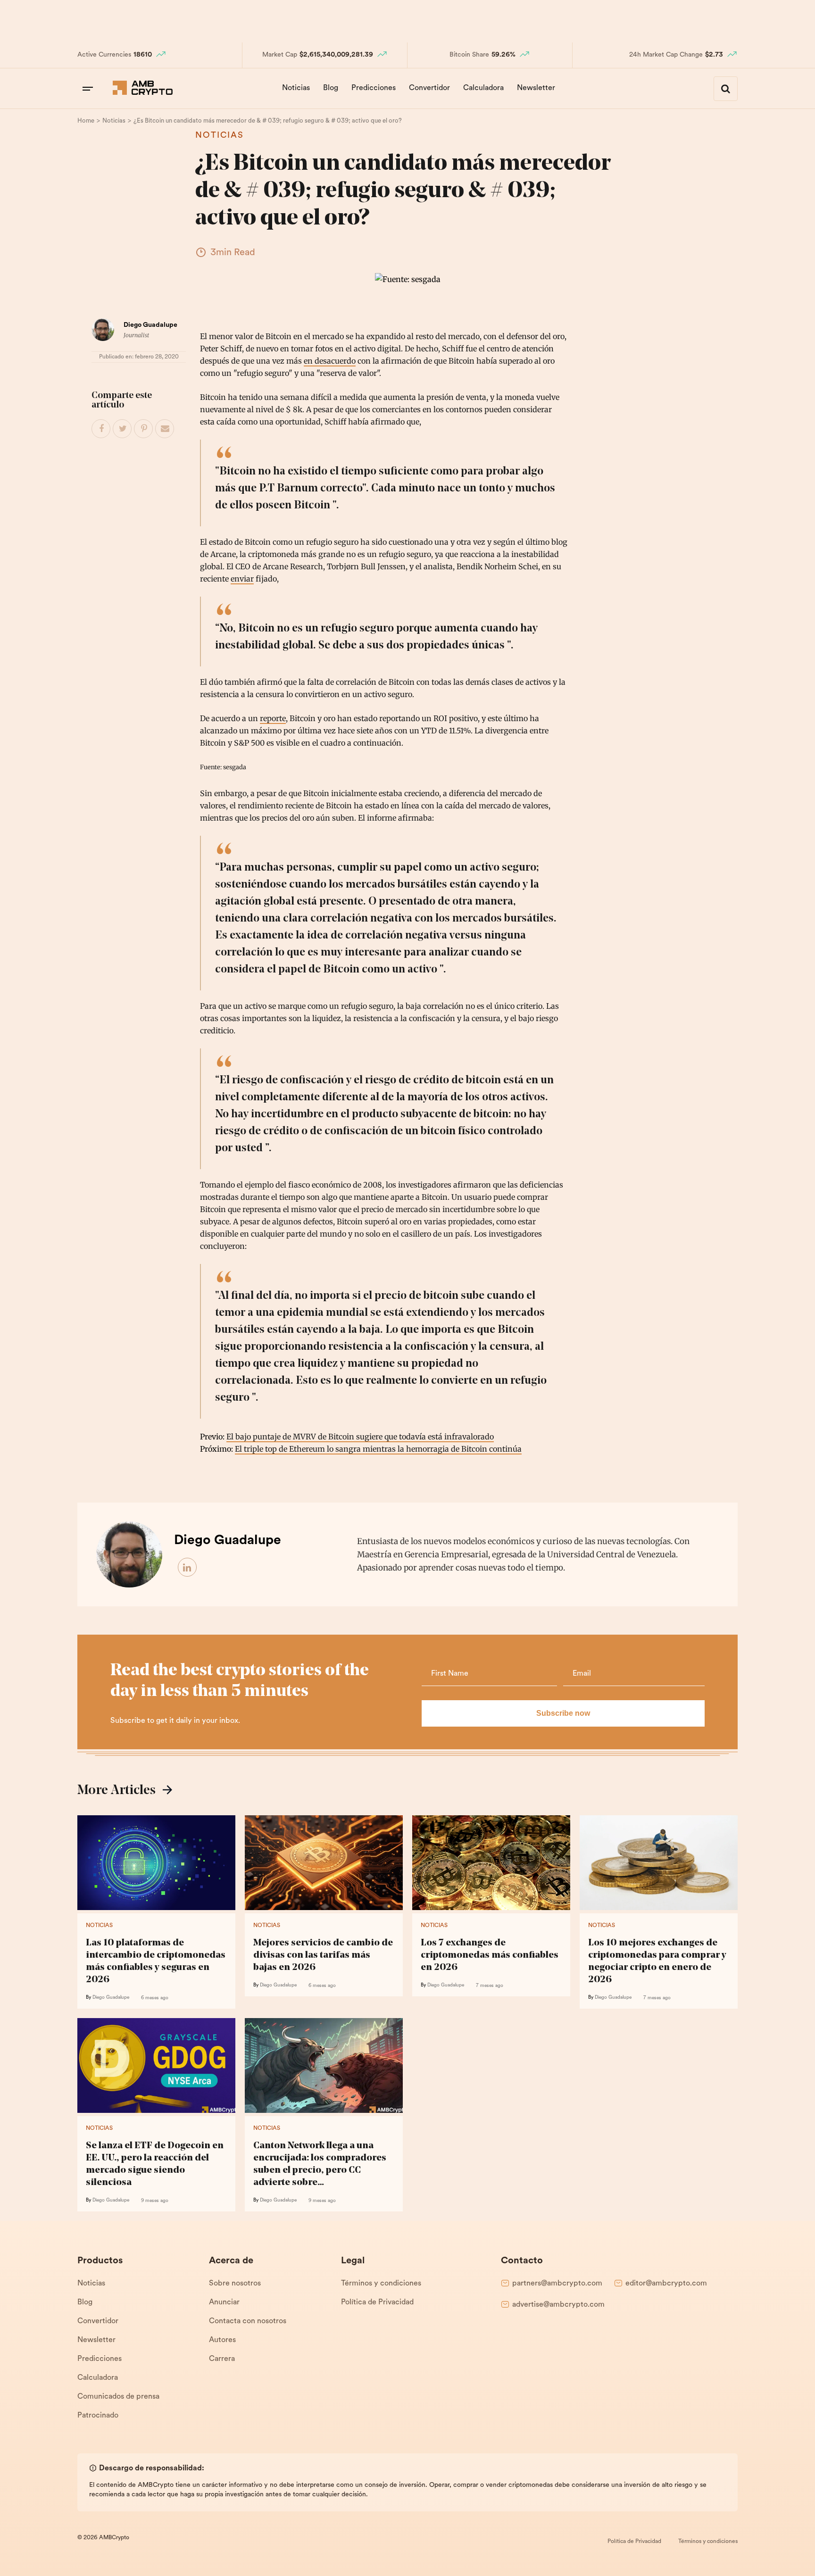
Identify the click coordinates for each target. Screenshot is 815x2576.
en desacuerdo (330, 361)
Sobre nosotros (235, 2284)
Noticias (296, 88)
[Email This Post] (165, 429)
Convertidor (429, 88)
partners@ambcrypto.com (557, 2284)
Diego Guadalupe (150, 325)
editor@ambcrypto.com (666, 2284)
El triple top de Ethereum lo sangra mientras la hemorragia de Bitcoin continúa (378, 1449)
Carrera (222, 2359)
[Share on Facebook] (101, 429)
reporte (273, 718)
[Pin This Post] (144, 429)
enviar (242, 579)
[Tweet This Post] (123, 429)
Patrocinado (98, 2416)
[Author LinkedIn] (188, 1568)
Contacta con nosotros (248, 2321)
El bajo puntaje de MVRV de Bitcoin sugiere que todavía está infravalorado (360, 1437)
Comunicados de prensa (118, 2397)
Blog (331, 88)
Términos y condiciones (381, 2284)
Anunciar (224, 2302)
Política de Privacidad (377, 2302)
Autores (222, 2340)
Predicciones (374, 88)
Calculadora (483, 88)
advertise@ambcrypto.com (558, 2305)
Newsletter (536, 88)
